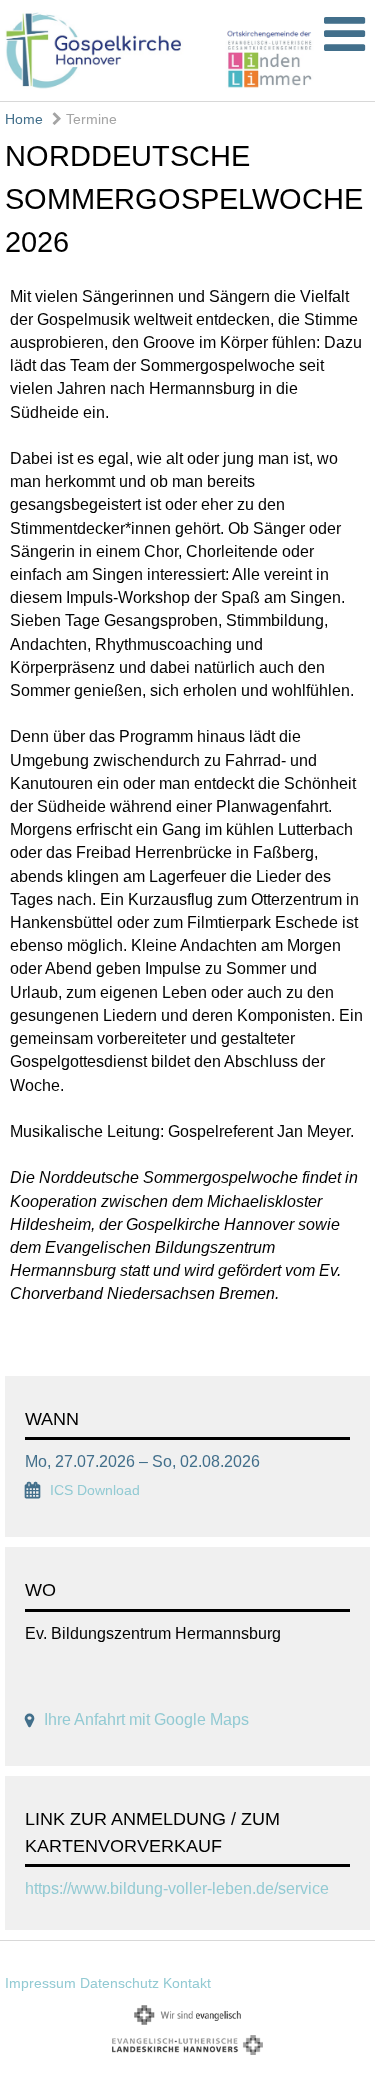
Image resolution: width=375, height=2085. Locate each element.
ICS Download (95, 1490)
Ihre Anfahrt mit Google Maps (146, 1719)
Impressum (40, 1983)
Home (24, 119)
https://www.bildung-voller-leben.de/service (177, 1888)
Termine (89, 119)
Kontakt (187, 1983)
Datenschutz (119, 1983)
